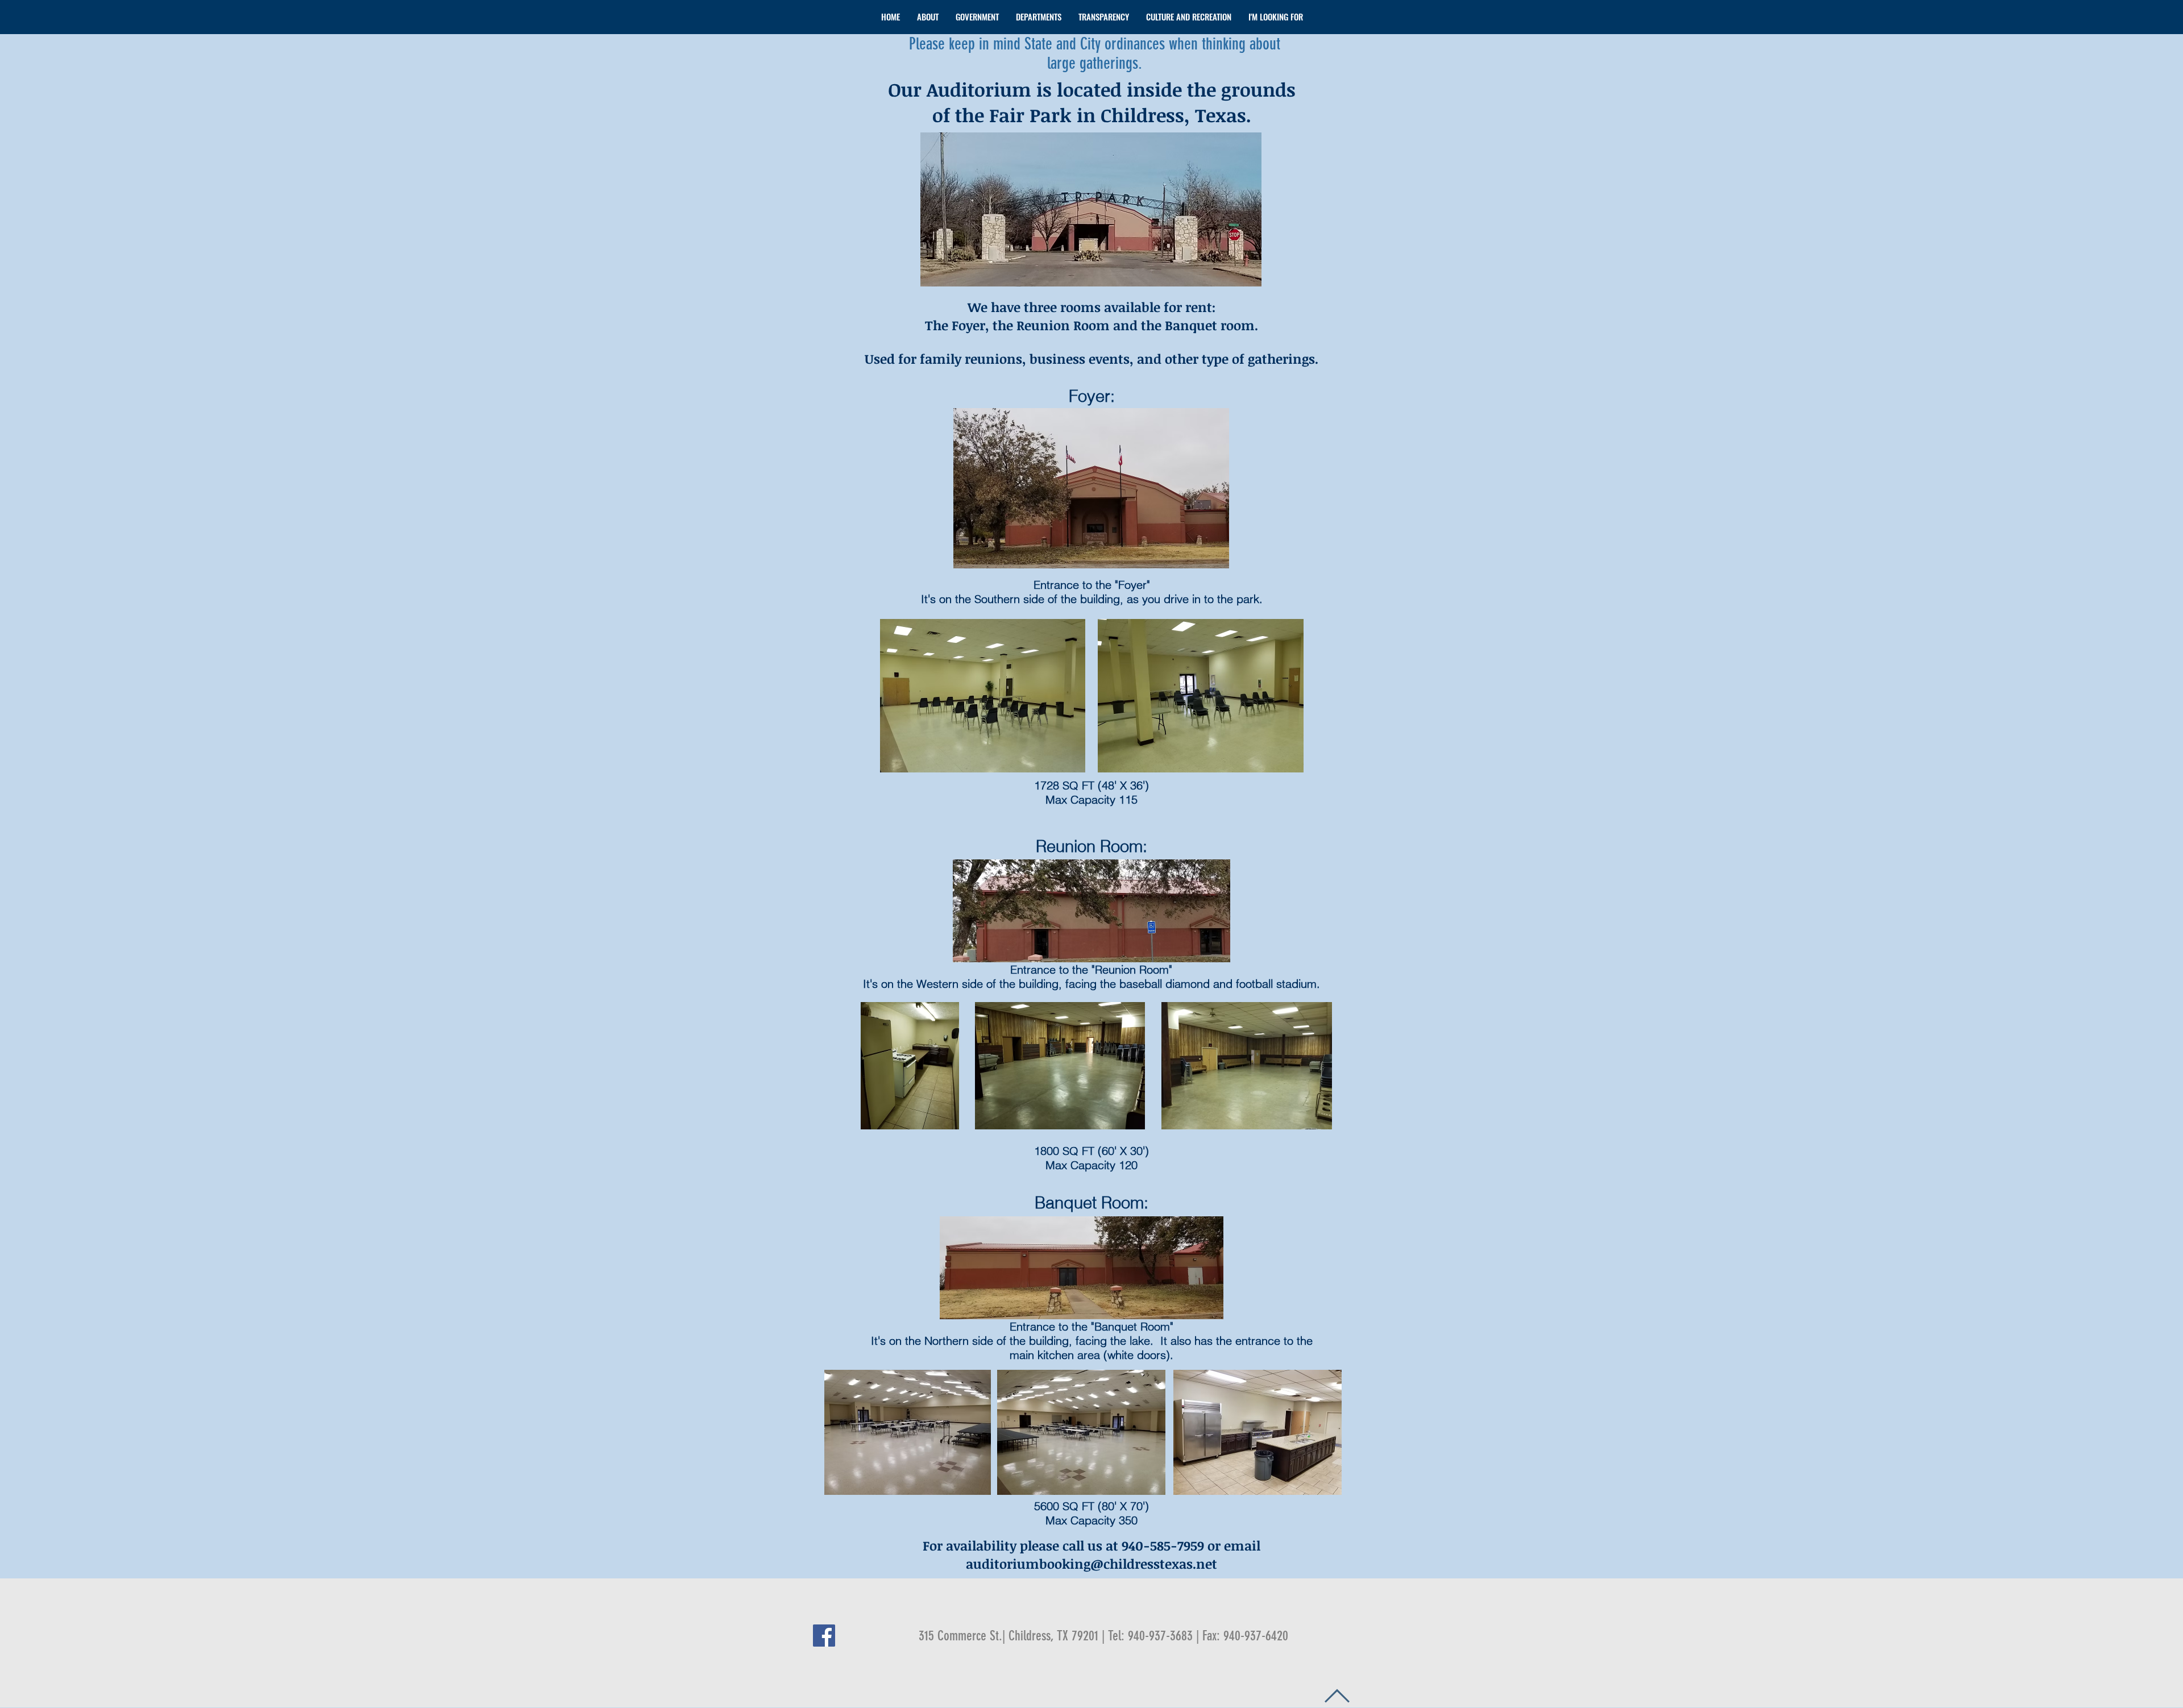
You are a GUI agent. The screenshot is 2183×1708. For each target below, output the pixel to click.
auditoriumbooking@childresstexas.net (1091, 1564)
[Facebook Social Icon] (824, 1636)
